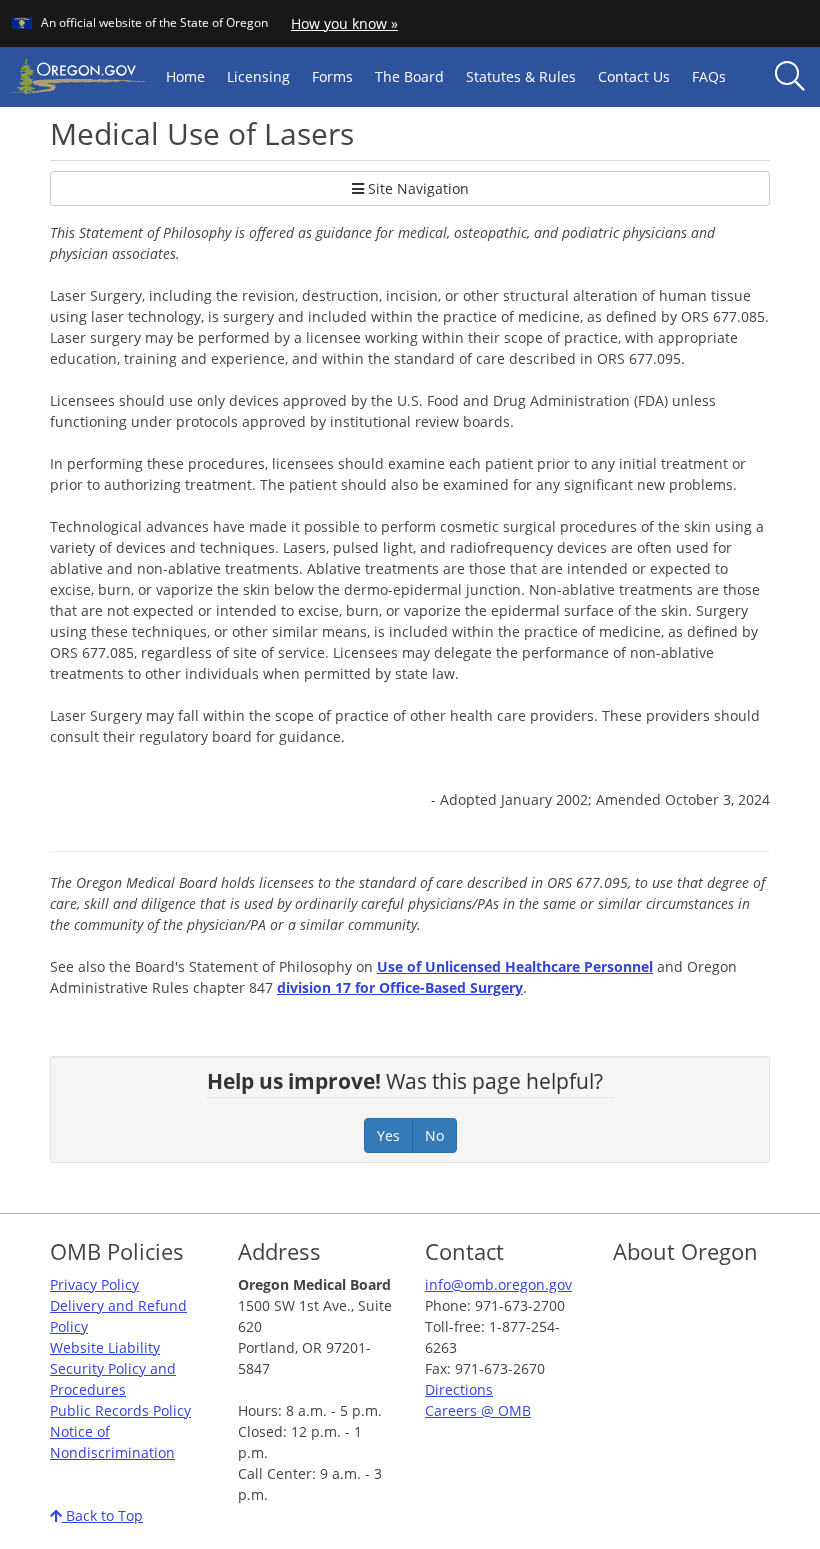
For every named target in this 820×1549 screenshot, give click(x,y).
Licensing (258, 76)
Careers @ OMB (478, 1410)
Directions (459, 1389)
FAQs (709, 76)
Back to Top (102, 1515)
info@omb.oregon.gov (498, 1284)
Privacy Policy (94, 1284)
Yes (388, 1135)
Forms (332, 76)
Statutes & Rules (521, 76)
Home (185, 76)
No (434, 1135)
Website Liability (105, 1347)
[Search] (790, 77)
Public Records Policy (120, 1410)
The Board (409, 76)
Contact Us (634, 76)
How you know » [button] (344, 23)
